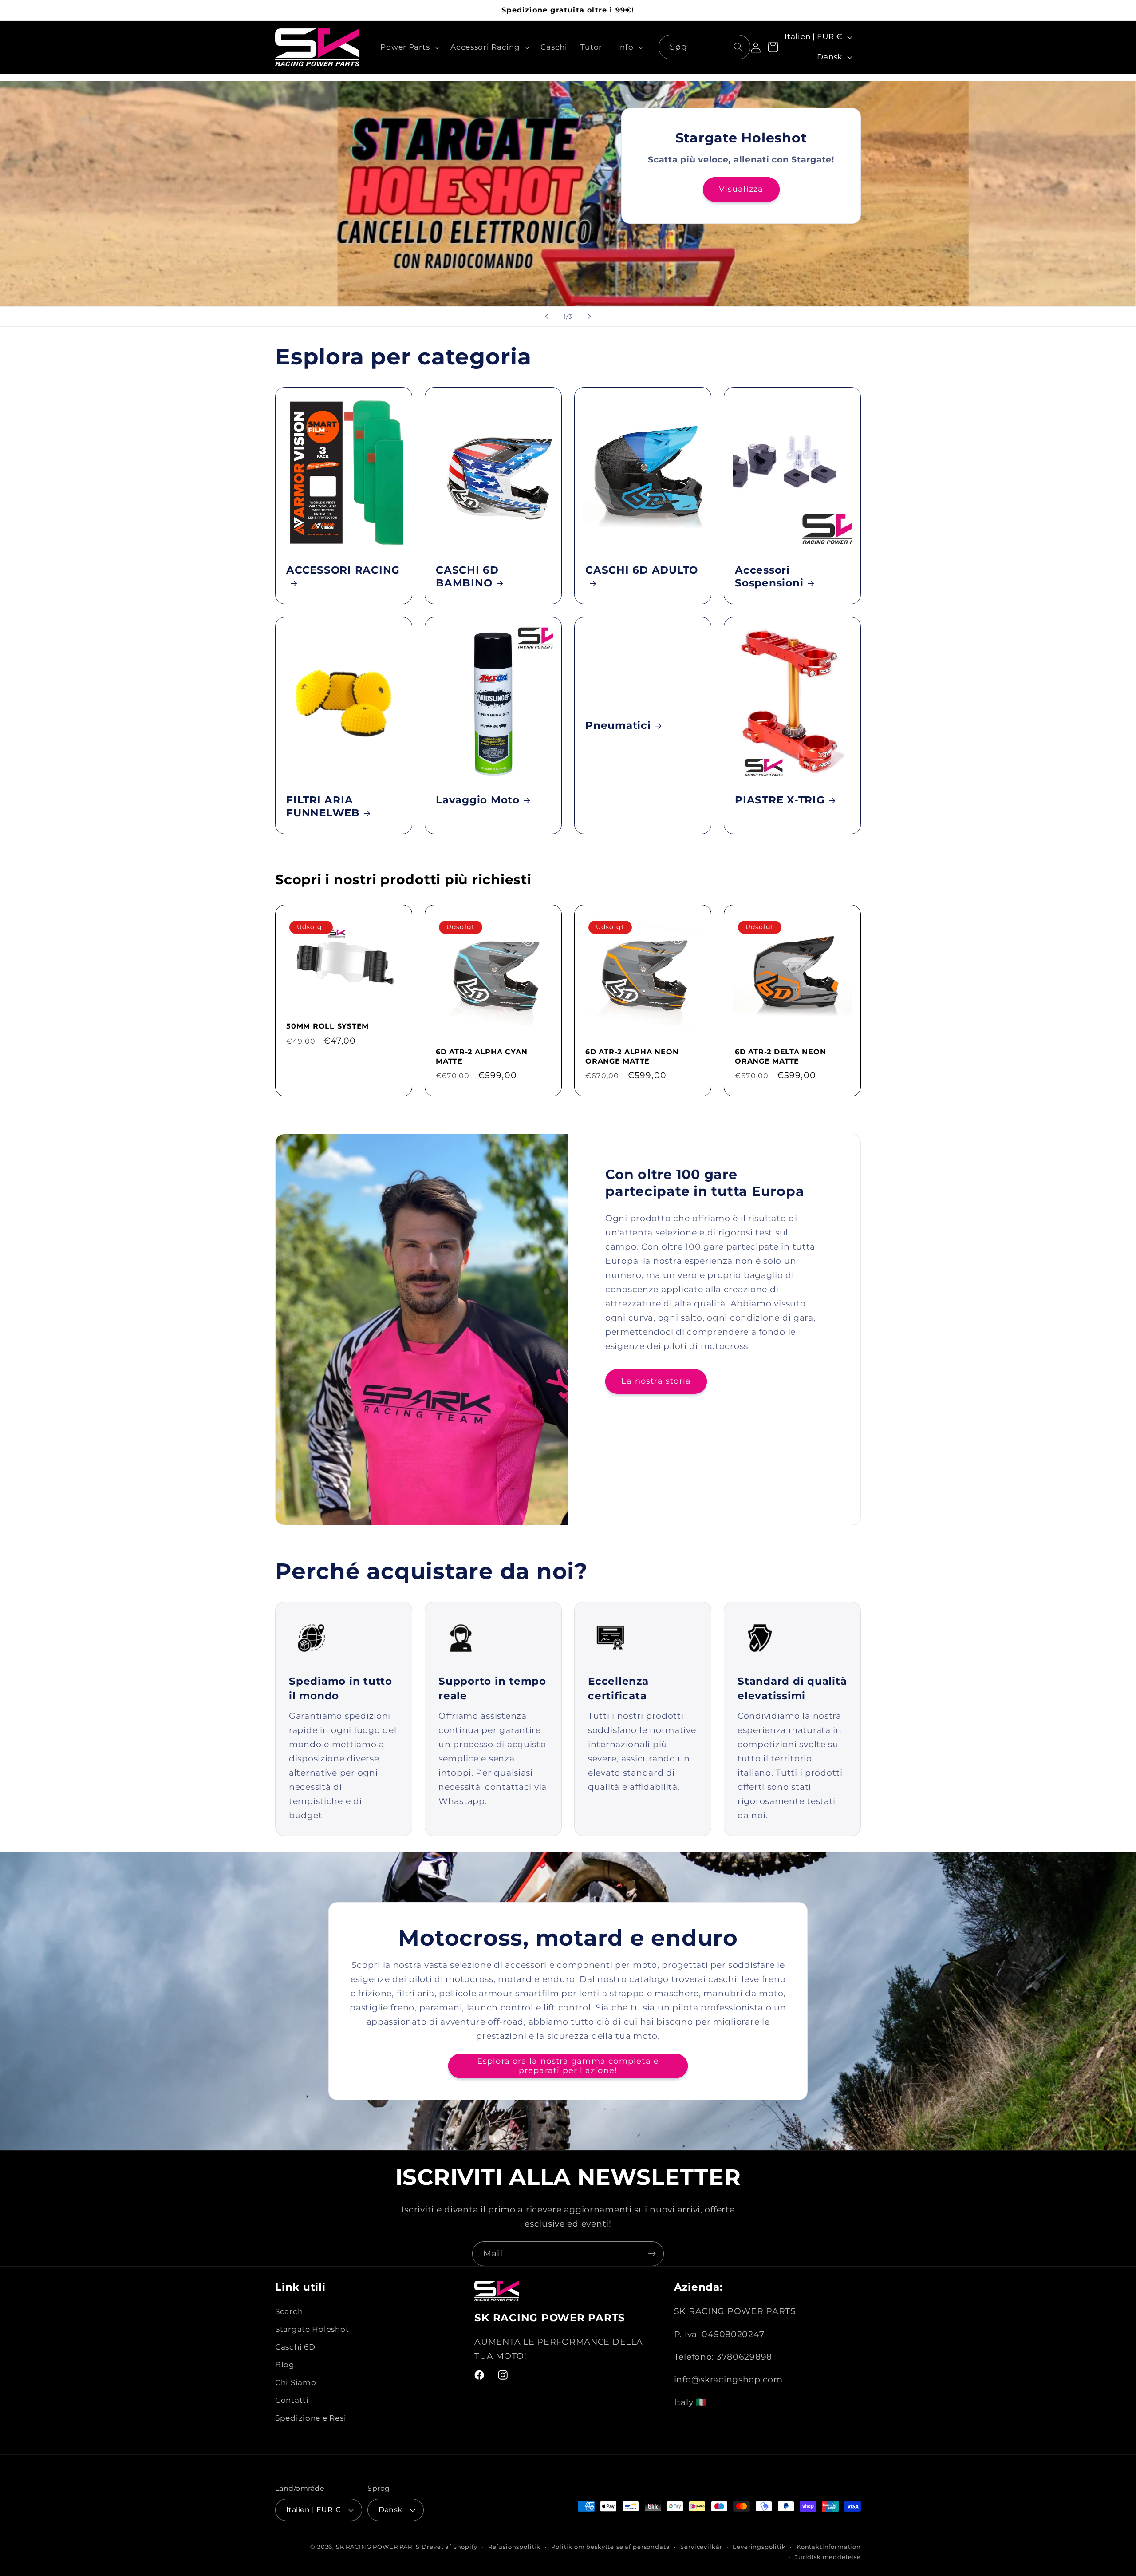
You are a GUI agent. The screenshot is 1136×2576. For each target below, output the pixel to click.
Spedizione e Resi (311, 2418)
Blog (285, 2365)
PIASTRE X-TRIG (780, 800)
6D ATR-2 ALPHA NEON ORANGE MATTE (632, 1056)
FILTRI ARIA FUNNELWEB (323, 806)
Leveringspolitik (759, 2547)
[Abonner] (652, 2254)
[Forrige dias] (547, 317)
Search (289, 2312)
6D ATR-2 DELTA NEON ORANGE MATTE (780, 1056)
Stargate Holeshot (312, 2330)
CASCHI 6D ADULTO (642, 570)
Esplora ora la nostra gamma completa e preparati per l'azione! (568, 2066)
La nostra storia (656, 1381)
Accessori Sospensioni (769, 576)
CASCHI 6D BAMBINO (467, 576)
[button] (409, 47)
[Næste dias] (589, 317)
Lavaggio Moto (478, 800)
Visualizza (741, 189)
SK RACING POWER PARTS (378, 2547)
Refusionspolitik (514, 2547)
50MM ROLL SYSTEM (327, 1026)
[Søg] (738, 47)
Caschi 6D (295, 2347)
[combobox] (704, 47)
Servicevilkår (701, 2547)
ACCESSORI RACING (343, 570)
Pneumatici (618, 725)
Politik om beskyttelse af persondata (610, 2547)
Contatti (292, 2401)
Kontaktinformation (829, 2547)
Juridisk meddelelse (828, 2557)
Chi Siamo (296, 2383)
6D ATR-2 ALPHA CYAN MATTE (481, 1056)
